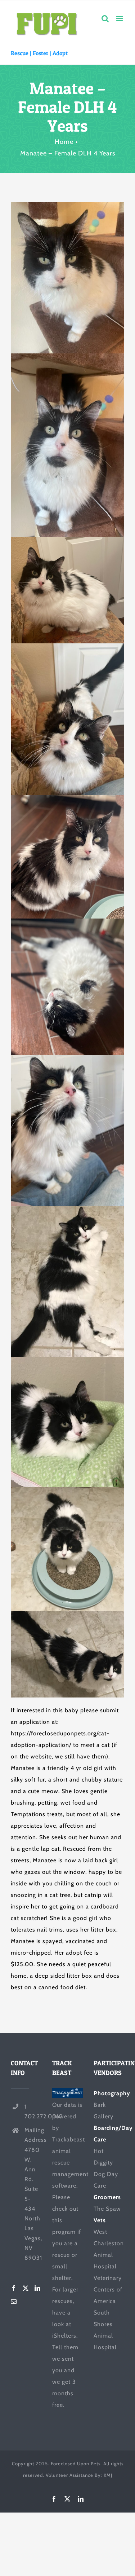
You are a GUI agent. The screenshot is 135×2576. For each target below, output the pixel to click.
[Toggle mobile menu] (120, 19)
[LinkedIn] (38, 2288)
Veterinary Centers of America (108, 2289)
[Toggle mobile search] (105, 19)
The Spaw (107, 2209)
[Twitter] (26, 2288)
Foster (40, 53)
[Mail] (14, 2302)
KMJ (108, 2475)
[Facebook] (14, 2288)
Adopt (60, 53)
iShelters (64, 2336)
